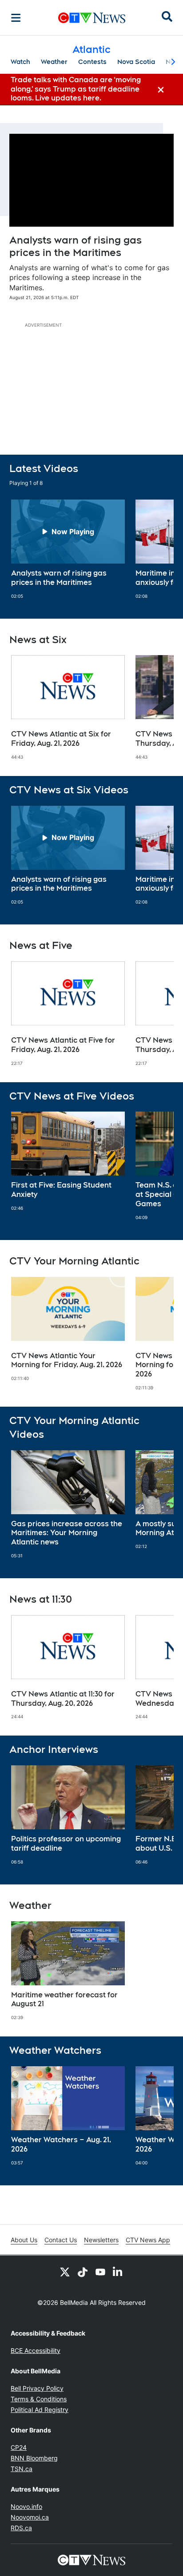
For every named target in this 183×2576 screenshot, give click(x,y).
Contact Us (61, 2240)
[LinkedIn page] (118, 2272)
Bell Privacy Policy (37, 2388)
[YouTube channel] (100, 2272)
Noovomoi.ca (30, 2517)
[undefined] (68, 549)
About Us (24, 2240)
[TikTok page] (83, 2272)
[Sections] (16, 18)
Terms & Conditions (39, 2399)
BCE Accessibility (36, 2350)
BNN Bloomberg (34, 2458)
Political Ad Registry (40, 2410)
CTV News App (148, 2240)
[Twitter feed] (65, 2272)
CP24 (19, 2447)
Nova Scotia (136, 62)
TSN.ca (22, 2469)
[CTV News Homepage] (92, 18)
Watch (20, 62)
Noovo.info (26, 2506)
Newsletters (101, 2240)
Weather (54, 62)
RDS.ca (21, 2528)
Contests (92, 62)
